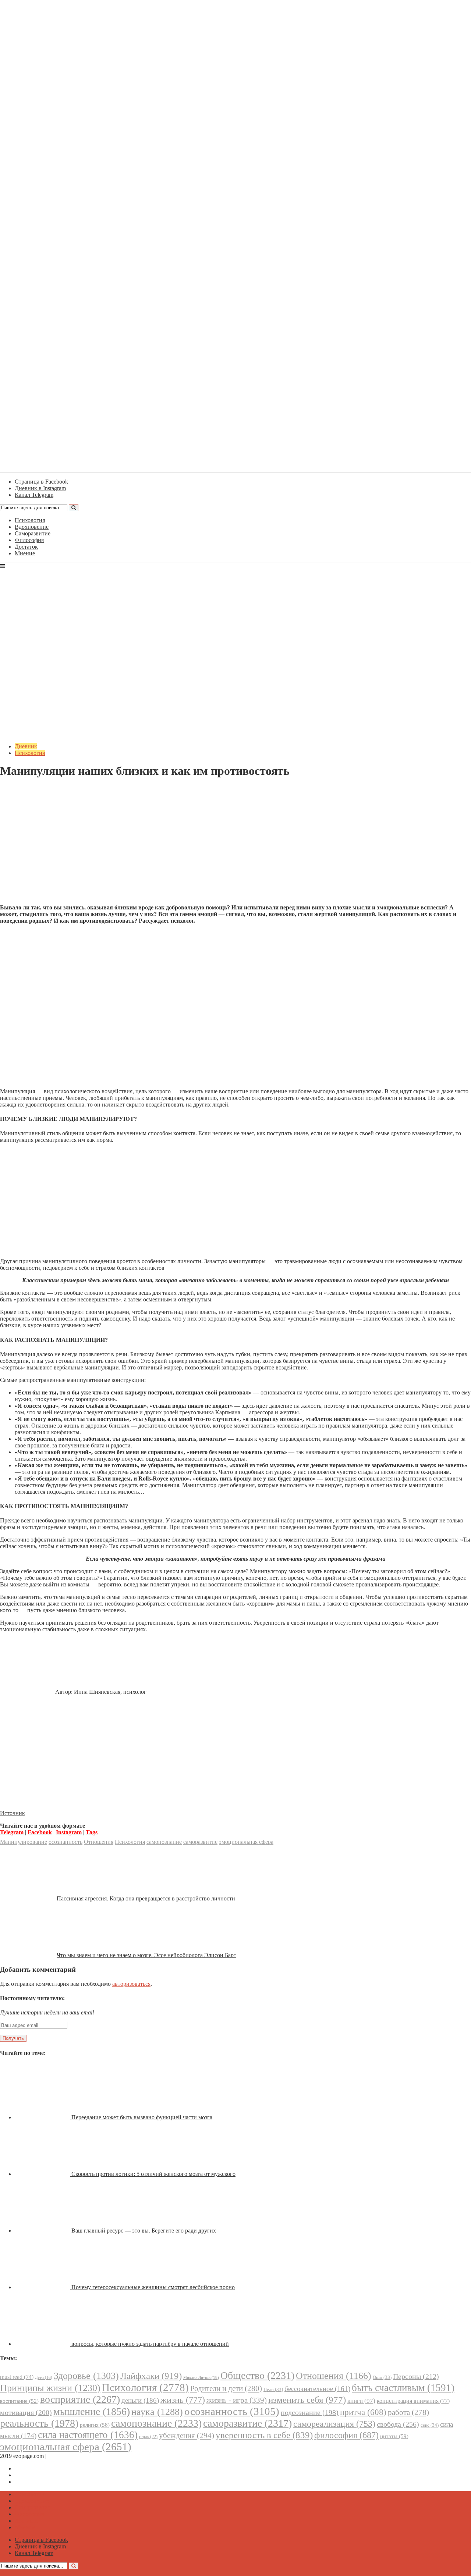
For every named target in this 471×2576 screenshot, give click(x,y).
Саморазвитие (33, 533)
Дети (44, 2378)
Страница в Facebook (41, 2468)
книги (361, 2401)
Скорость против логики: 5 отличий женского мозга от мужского (153, 2174)
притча (363, 2412)
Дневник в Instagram (40, 2475)
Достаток (26, 547)
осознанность (65, 1842)
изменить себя (307, 2400)
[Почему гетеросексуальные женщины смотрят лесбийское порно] (43, 2287)
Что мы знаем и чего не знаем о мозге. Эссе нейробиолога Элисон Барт (146, 1955)
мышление (92, 2411)
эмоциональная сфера (246, 1842)
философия (346, 2435)
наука (157, 2412)
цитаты (394, 2436)
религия (95, 2425)
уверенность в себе (264, 2435)
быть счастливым (403, 2388)
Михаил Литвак (201, 2377)
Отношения (99, 1842)
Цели (273, 2389)
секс (430, 2425)
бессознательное (317, 2389)
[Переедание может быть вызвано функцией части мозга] (43, 2117)
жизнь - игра (237, 2400)
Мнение (25, 553)
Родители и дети (226, 2388)
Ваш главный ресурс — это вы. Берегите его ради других (144, 2231)
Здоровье (86, 2376)
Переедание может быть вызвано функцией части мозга (142, 2117)
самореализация (334, 2424)
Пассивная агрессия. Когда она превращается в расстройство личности (146, 1898)
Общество (257, 2375)
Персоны (416, 2376)
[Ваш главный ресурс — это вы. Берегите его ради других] (43, 2231)
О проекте (103, 2456)
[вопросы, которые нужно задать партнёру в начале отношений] (43, 2344)
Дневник (26, 746)
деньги (140, 2400)
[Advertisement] (235, 847)
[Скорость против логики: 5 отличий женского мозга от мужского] (43, 2174)
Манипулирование (24, 1842)
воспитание (19, 2401)
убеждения (187, 2436)
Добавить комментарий (35, 789)
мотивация (26, 2413)
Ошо (382, 2377)
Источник (13, 1813)
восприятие (80, 2399)
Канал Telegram (34, 2482)
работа (408, 2412)
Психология (30, 520)
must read (17, 2377)
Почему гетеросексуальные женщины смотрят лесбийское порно (153, 2287)
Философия (29, 540)
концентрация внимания (413, 2401)
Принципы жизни (50, 2388)
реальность (39, 2423)
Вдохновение (32, 527)
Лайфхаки (151, 2376)
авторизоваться (131, 1984)
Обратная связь (67, 2456)
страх (148, 2437)
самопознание (164, 1842)
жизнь (183, 2400)
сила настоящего (88, 2435)
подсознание (310, 2413)
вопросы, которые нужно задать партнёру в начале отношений (150, 2344)
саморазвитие (200, 1842)
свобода (398, 2424)
